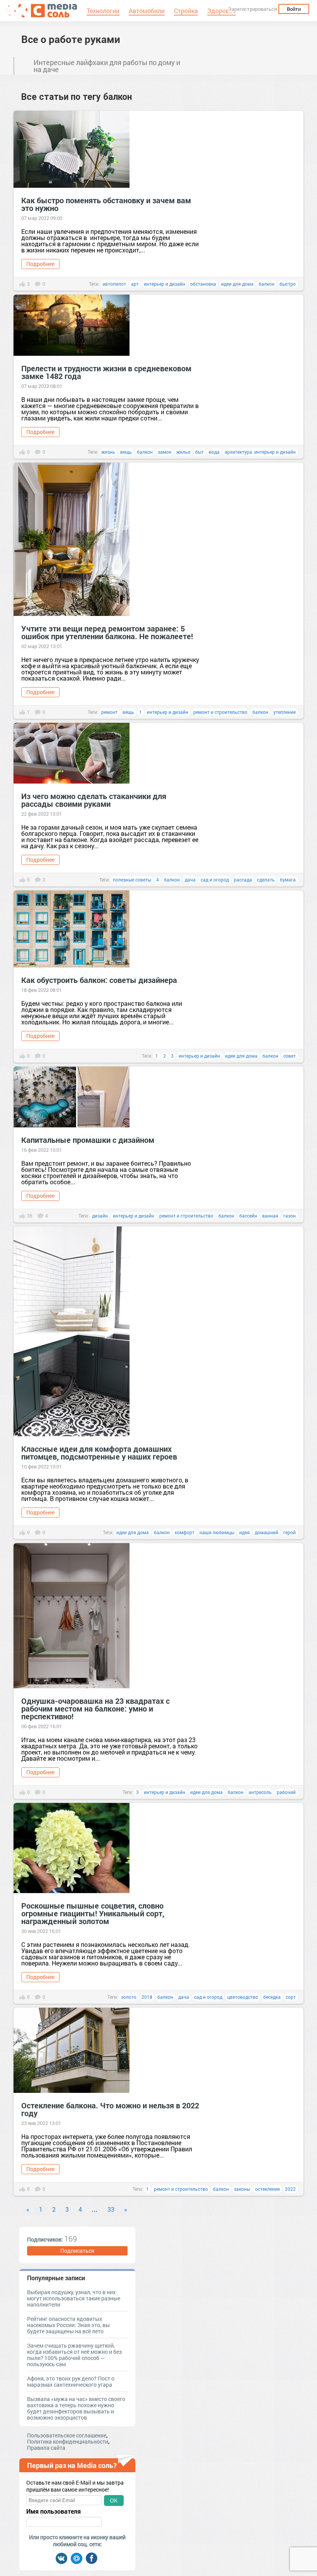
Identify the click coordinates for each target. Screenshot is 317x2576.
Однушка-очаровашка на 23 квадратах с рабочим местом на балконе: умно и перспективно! (95, 1708)
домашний (267, 1532)
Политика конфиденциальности (68, 2441)
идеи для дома (237, 284)
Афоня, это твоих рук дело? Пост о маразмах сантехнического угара (71, 2381)
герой (290, 1532)
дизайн (100, 1216)
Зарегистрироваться (252, 9)
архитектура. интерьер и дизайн (260, 452)
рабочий (286, 1792)
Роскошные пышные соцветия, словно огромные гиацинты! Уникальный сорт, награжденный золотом (93, 1913)
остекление (268, 2189)
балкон (267, 284)
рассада (243, 880)
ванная (270, 1216)
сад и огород (215, 880)
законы (242, 2189)
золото (129, 1997)
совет (290, 1056)
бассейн (248, 1216)
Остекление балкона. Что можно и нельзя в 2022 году (110, 2109)
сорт (291, 1997)
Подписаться (77, 2251)
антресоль (260, 1792)
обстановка (203, 284)
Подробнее (40, 264)
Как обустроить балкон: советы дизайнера (99, 980)
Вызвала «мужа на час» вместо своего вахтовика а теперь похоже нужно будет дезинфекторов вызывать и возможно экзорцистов (76, 2408)
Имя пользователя (54, 2511)
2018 (147, 1997)
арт (135, 284)
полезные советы (132, 880)
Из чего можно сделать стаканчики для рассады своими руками (94, 800)
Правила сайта (46, 2448)
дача (190, 880)
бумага (288, 880)
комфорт (185, 1532)
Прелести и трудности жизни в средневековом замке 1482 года (106, 372)
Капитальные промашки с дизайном (88, 1140)
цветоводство (243, 1997)
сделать (266, 880)
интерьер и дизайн (164, 284)
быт (199, 452)
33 (111, 2209)
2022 (290, 2189)
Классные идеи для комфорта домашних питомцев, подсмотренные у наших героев (99, 1453)
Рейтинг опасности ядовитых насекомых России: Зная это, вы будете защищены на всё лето (68, 2325)
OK (114, 2501)
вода (214, 452)
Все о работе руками (71, 39)
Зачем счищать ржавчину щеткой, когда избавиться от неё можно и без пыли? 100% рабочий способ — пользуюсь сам (74, 2355)
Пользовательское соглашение (67, 2435)
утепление (285, 712)
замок (164, 452)
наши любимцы (217, 1532)
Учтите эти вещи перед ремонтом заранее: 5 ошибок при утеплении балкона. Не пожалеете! (107, 632)
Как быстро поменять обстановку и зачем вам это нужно (106, 204)
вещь (126, 452)
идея (245, 1532)
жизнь (108, 452)
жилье (183, 452)
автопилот (114, 284)
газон (290, 1216)
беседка (272, 1997)
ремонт (109, 712)
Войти (294, 9)
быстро (288, 284)
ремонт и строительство (220, 712)
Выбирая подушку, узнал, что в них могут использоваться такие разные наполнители (74, 2298)
